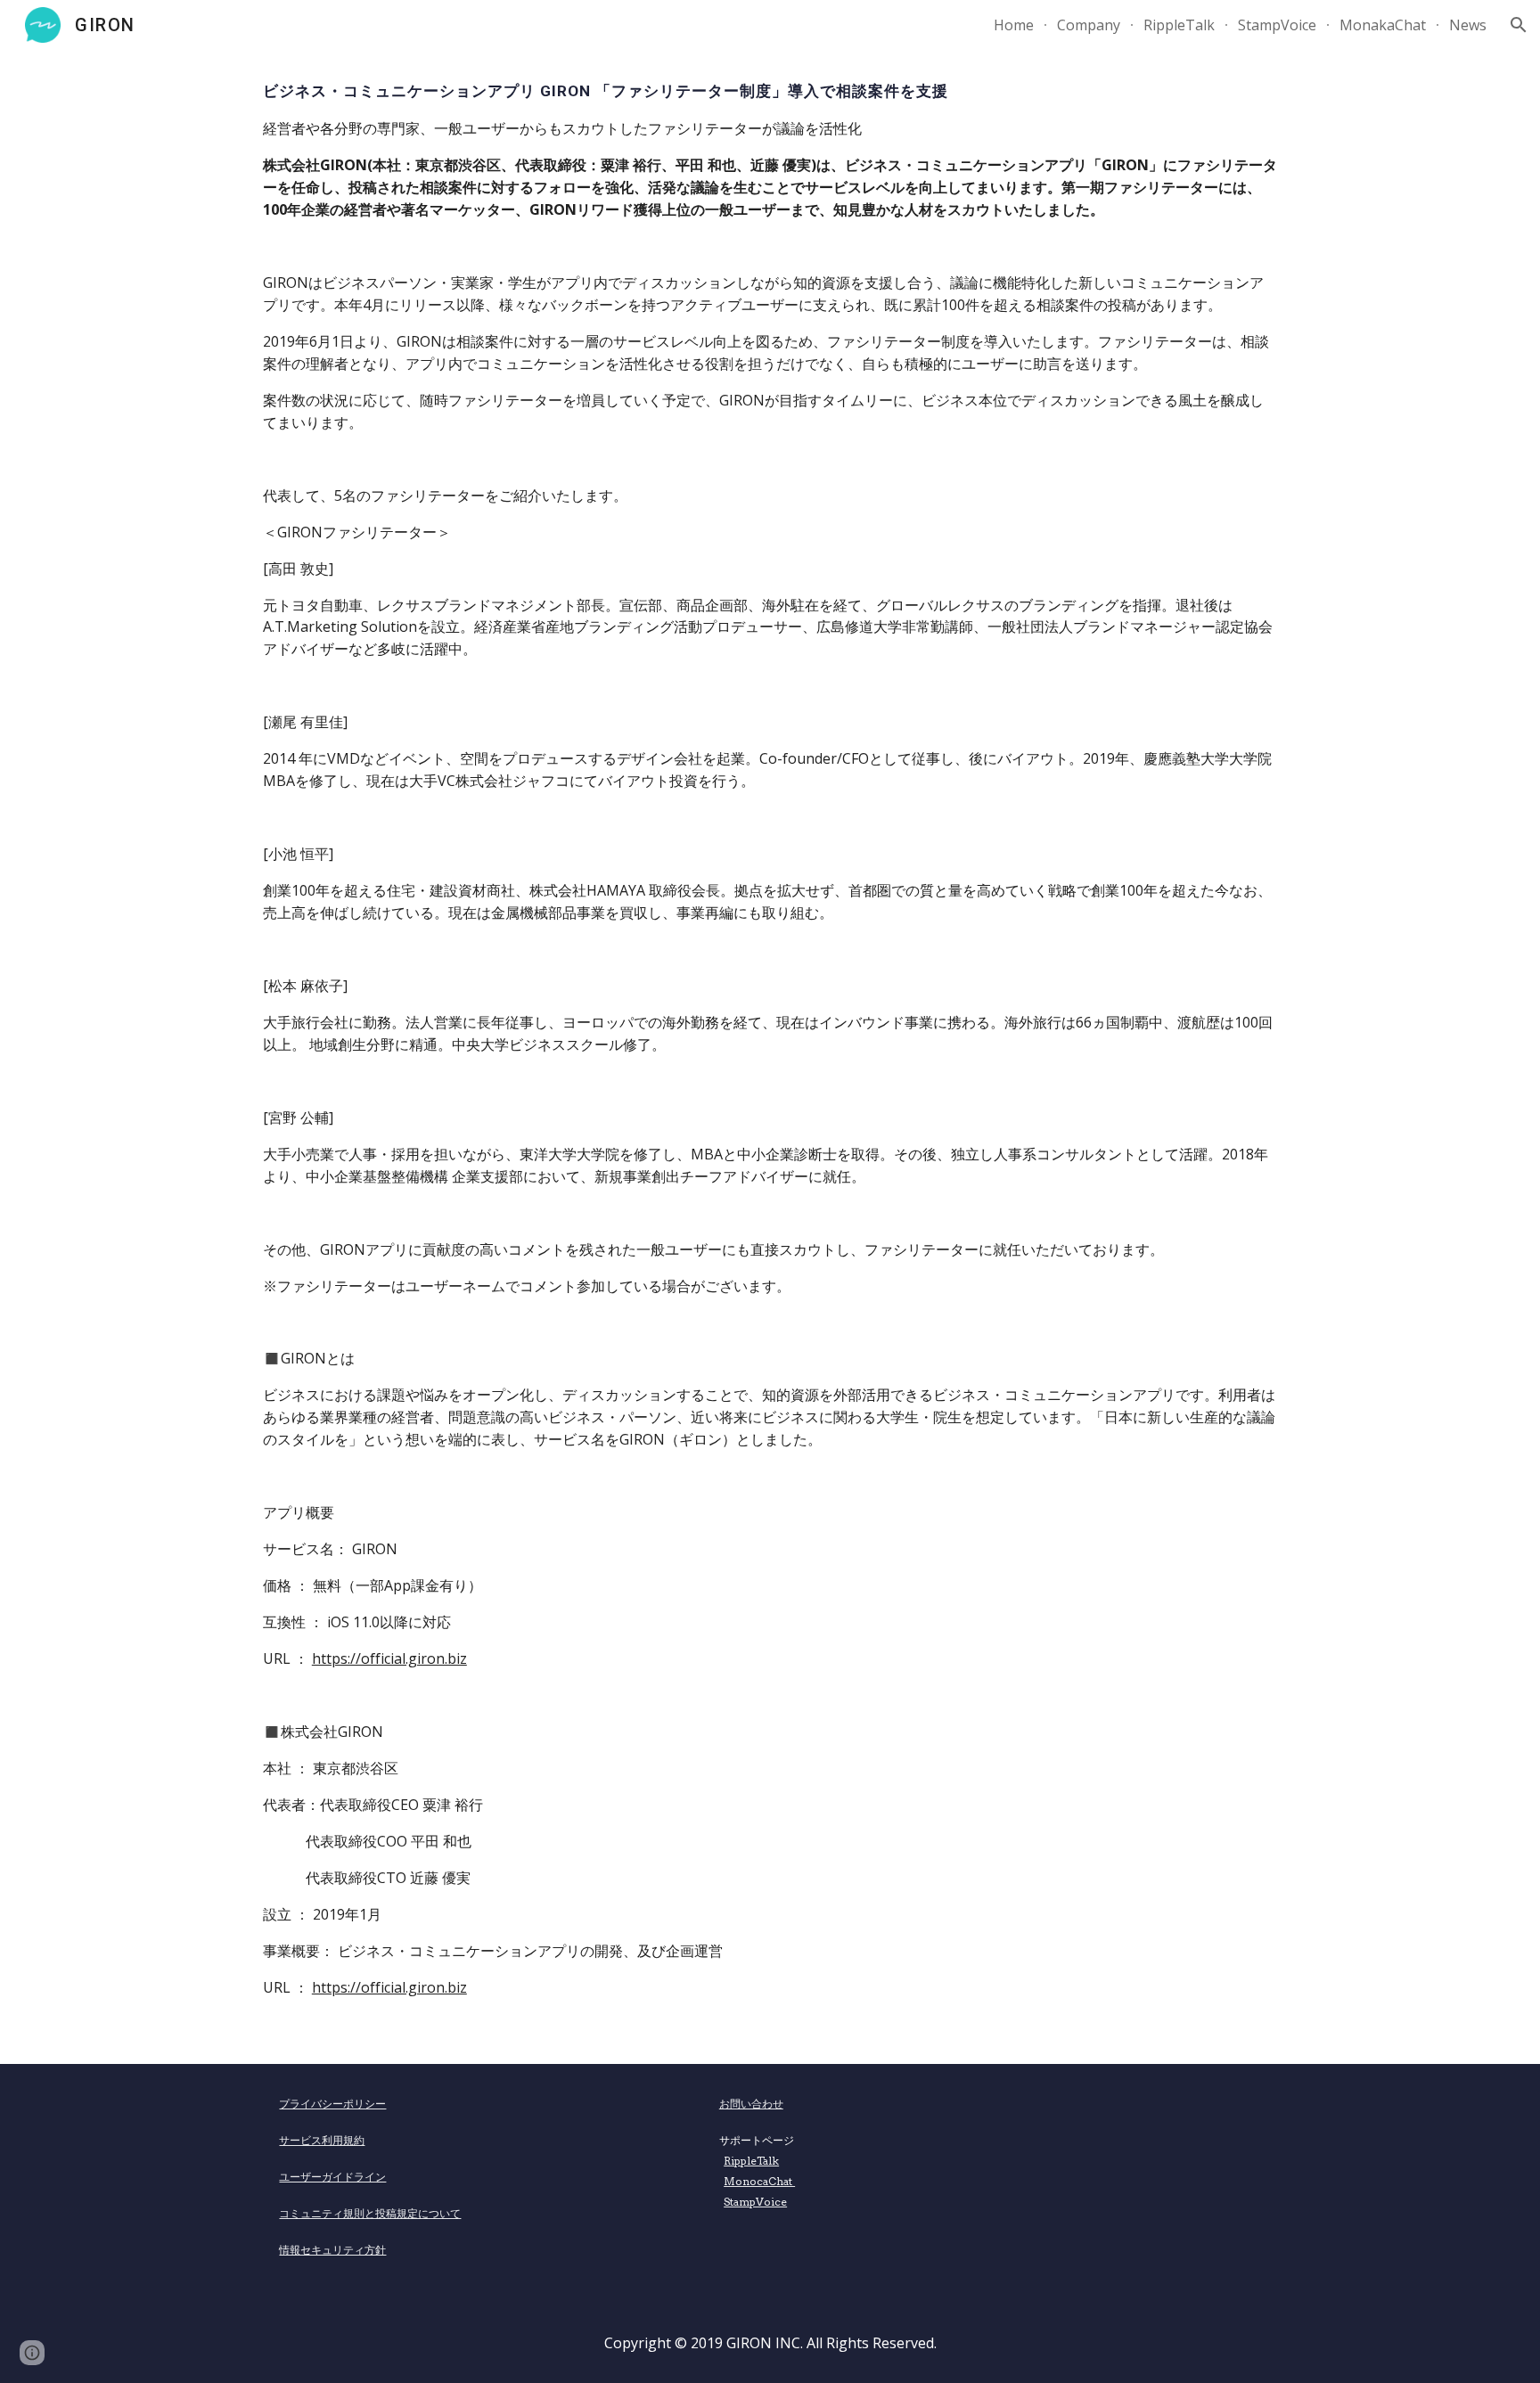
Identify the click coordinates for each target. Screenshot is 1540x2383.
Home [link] (1014, 25)
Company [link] (1089, 25)
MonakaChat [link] (1383, 25)
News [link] (1468, 25)
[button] (1519, 25)
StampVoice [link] (1277, 25)
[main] (770, 1057)
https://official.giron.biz (389, 1658)
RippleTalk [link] (1179, 25)
